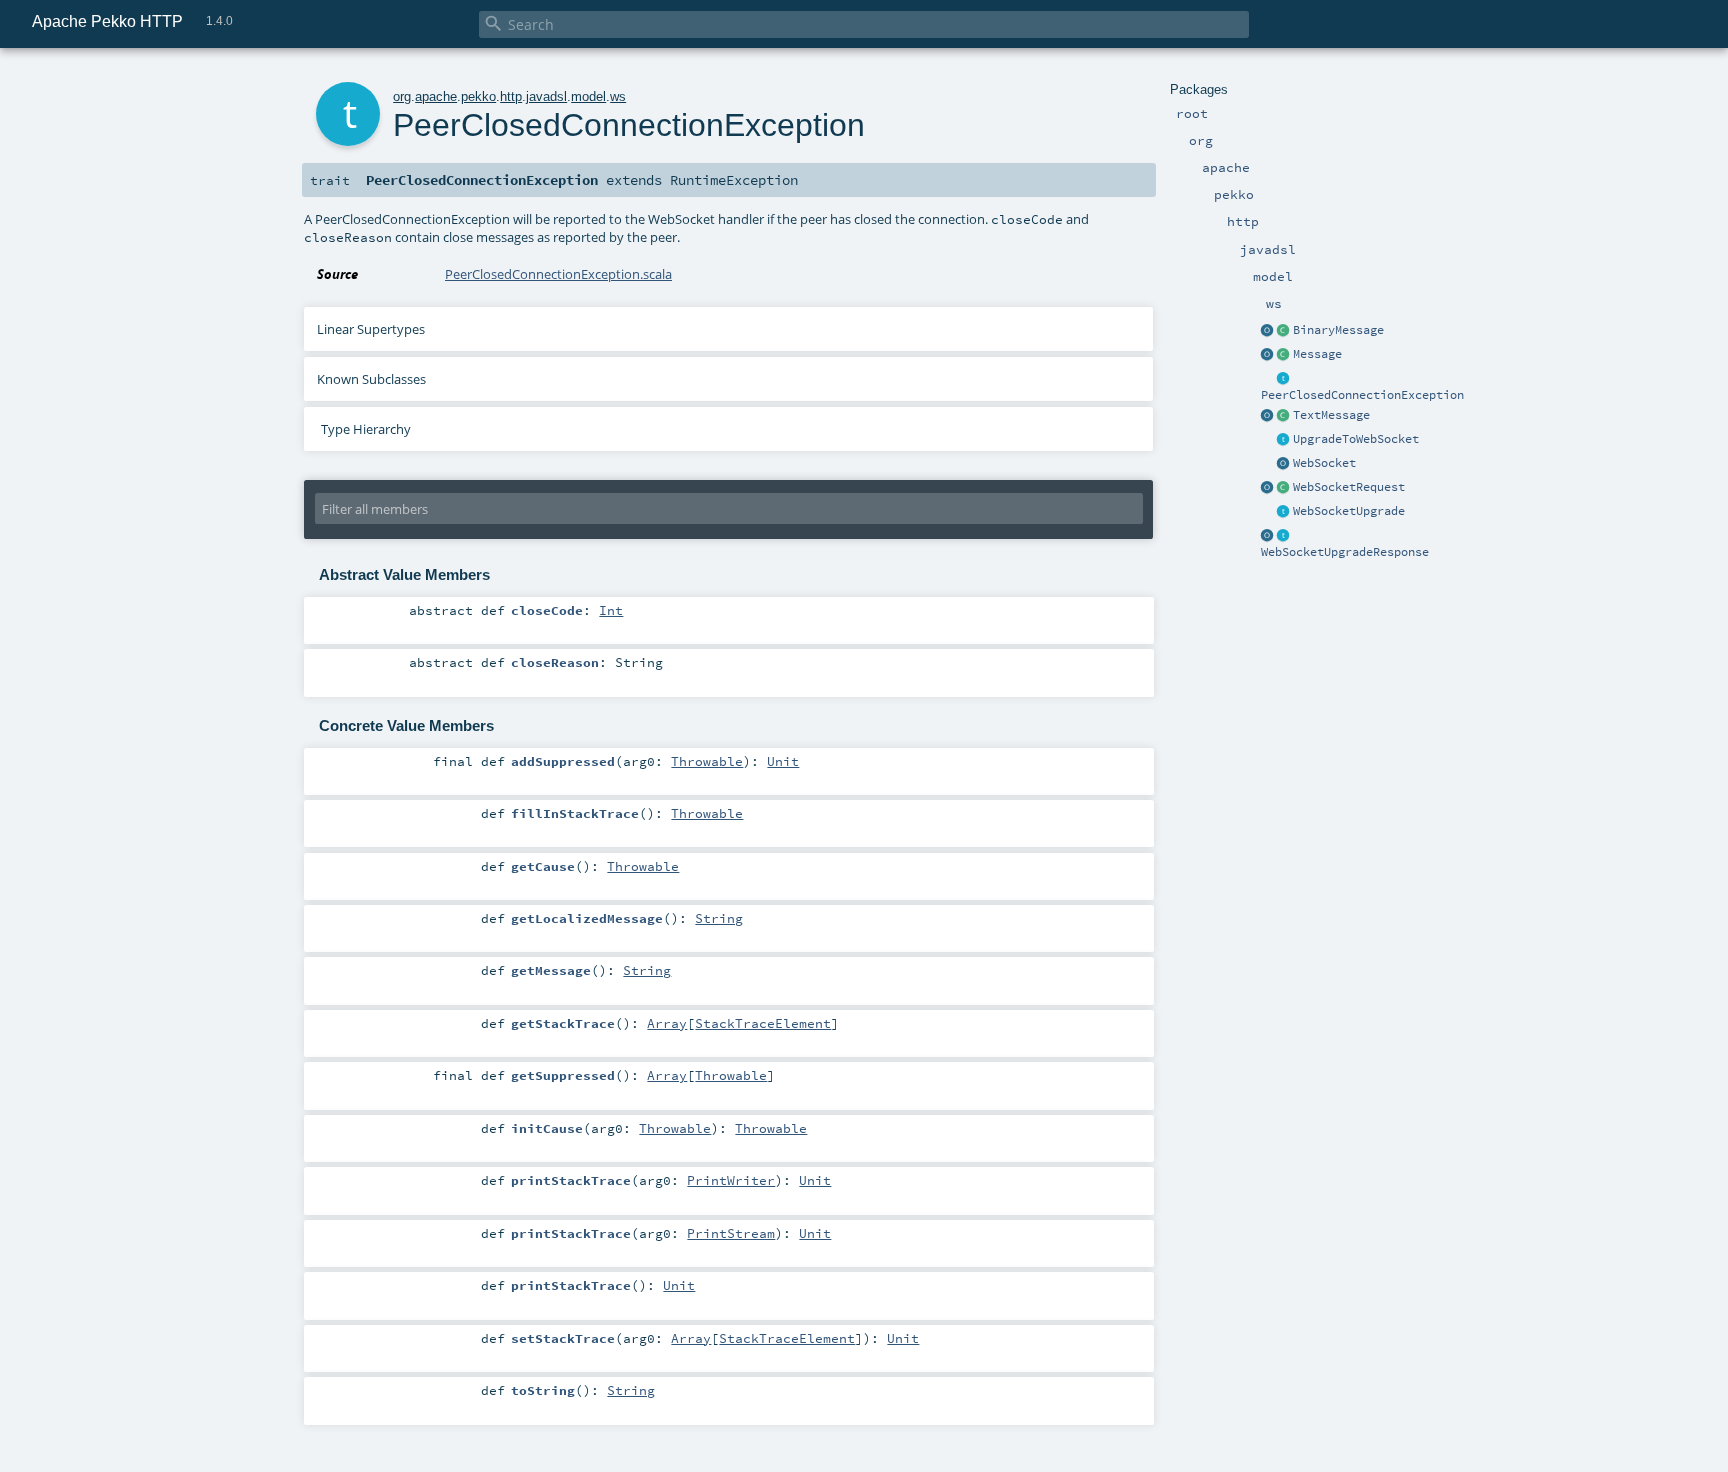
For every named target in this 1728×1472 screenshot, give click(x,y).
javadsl (546, 96)
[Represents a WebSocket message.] (1284, 355)
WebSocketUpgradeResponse (1345, 552)
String (719, 918)
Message (1317, 354)
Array (667, 1023)
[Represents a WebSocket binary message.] (1284, 331)
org (402, 96)
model (588, 96)
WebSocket (1324, 463)
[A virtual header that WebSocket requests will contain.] (1284, 440)
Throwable (707, 761)
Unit (783, 761)
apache (436, 96)
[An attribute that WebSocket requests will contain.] (1284, 512)
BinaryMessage (1338, 330)
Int (611, 610)
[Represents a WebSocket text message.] (1284, 416)
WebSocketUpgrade (1349, 511)
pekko (478, 96)
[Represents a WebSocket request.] (1284, 488)
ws (618, 96)
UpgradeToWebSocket (1356, 439)
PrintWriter (731, 1180)
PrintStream (731, 1233)
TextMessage (1331, 415)
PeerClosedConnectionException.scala (558, 274)
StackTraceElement (763, 1023)
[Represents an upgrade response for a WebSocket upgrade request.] (1284, 536)
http (511, 96)
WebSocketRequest (1349, 487)
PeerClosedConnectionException (1362, 395)
